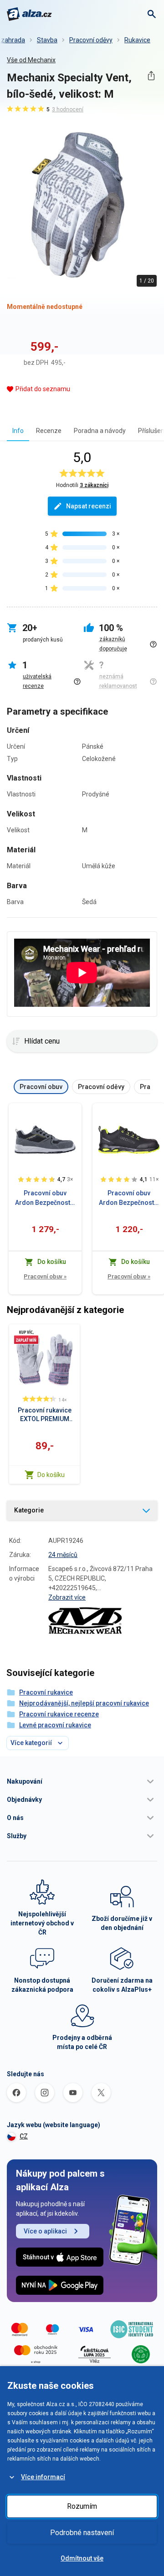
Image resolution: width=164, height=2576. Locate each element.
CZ (24, 2136)
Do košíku (51, 1475)
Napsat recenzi (89, 506)
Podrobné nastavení (82, 2533)
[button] (82, 1781)
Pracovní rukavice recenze (59, 1714)
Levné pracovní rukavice (55, 1725)
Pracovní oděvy (91, 40)
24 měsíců (63, 1555)
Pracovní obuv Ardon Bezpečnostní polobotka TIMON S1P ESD (45, 1198)
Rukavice (137, 40)
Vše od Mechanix (31, 60)
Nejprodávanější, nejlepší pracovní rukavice (84, 1703)
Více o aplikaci (45, 2231)
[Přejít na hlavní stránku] (29, 14)
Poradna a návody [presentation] (100, 431)
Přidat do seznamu (43, 389)
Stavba (47, 40)
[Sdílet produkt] (151, 76)
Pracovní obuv (45, 1276)
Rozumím (82, 2506)
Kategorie (29, 1510)
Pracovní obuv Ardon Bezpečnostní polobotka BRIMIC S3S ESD (129, 1198)
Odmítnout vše (82, 2558)
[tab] (18, 430)
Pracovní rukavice (46, 1692)
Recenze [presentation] (49, 431)
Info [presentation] (18, 431)
